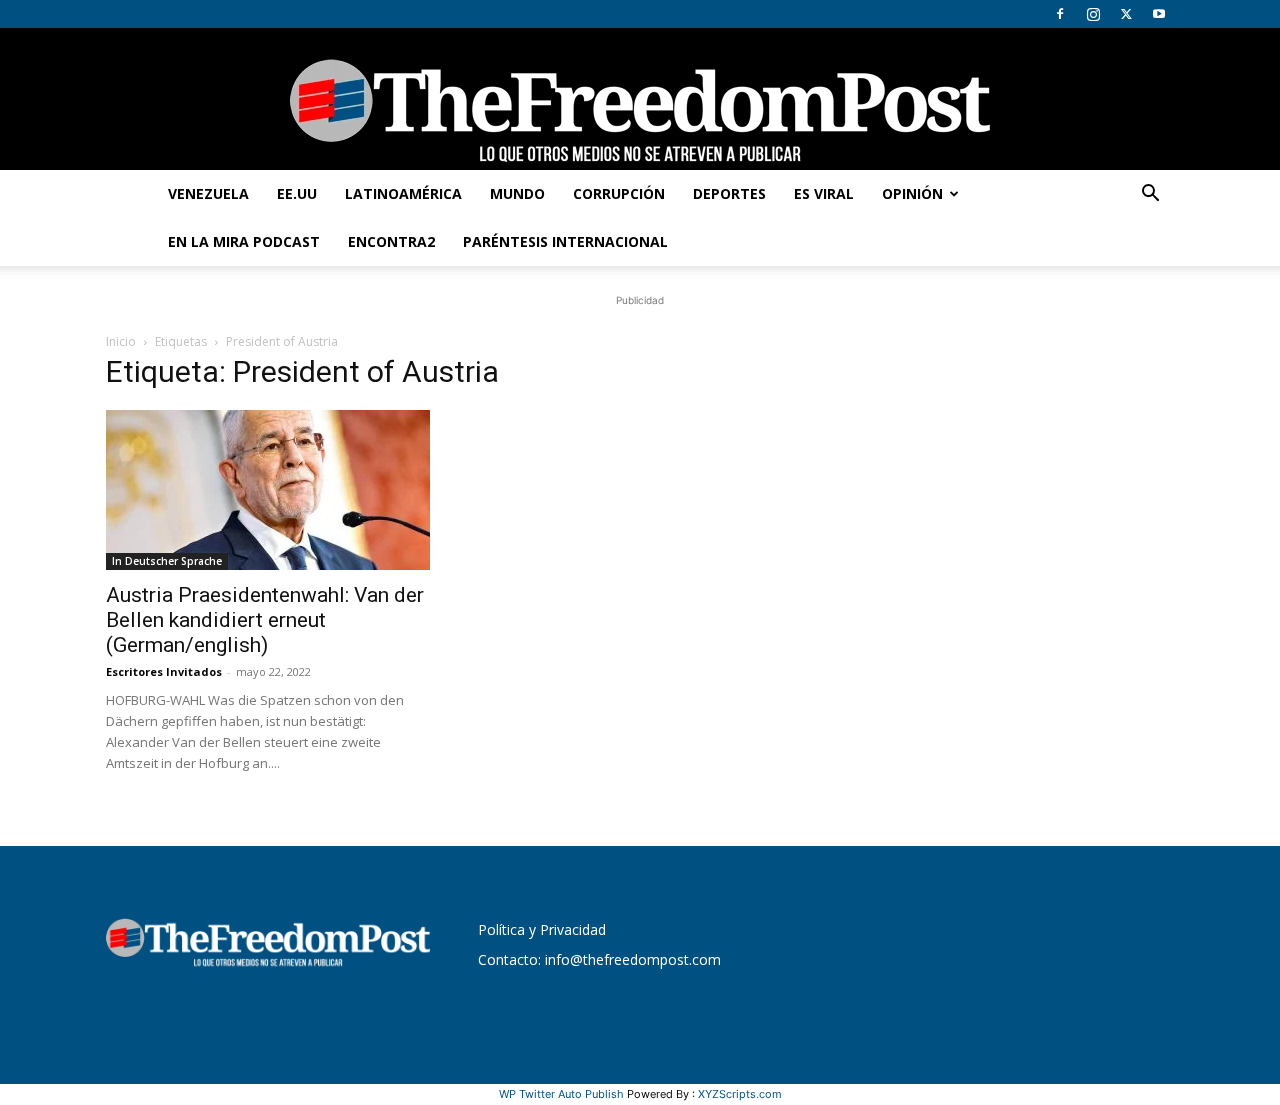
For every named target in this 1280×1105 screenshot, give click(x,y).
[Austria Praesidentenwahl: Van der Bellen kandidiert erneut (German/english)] (268, 490)
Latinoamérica (403, 193)
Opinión (912, 193)
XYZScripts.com (740, 1094)
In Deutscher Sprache (167, 561)
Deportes (729, 193)
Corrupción (619, 193)
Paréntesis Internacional (565, 241)
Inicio (121, 341)
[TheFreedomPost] (640, 99)
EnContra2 (391, 241)
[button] (1150, 195)
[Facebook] (1060, 14)
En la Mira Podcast (244, 241)
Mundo (517, 193)
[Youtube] (1159, 14)
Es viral (824, 193)
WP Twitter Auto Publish (561, 1094)
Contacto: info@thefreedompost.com (599, 959)
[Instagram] (1093, 14)
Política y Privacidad (542, 929)
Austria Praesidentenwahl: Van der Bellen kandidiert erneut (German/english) (265, 620)
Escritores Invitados (164, 671)
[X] (1126, 14)
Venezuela (208, 193)
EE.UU (297, 193)
